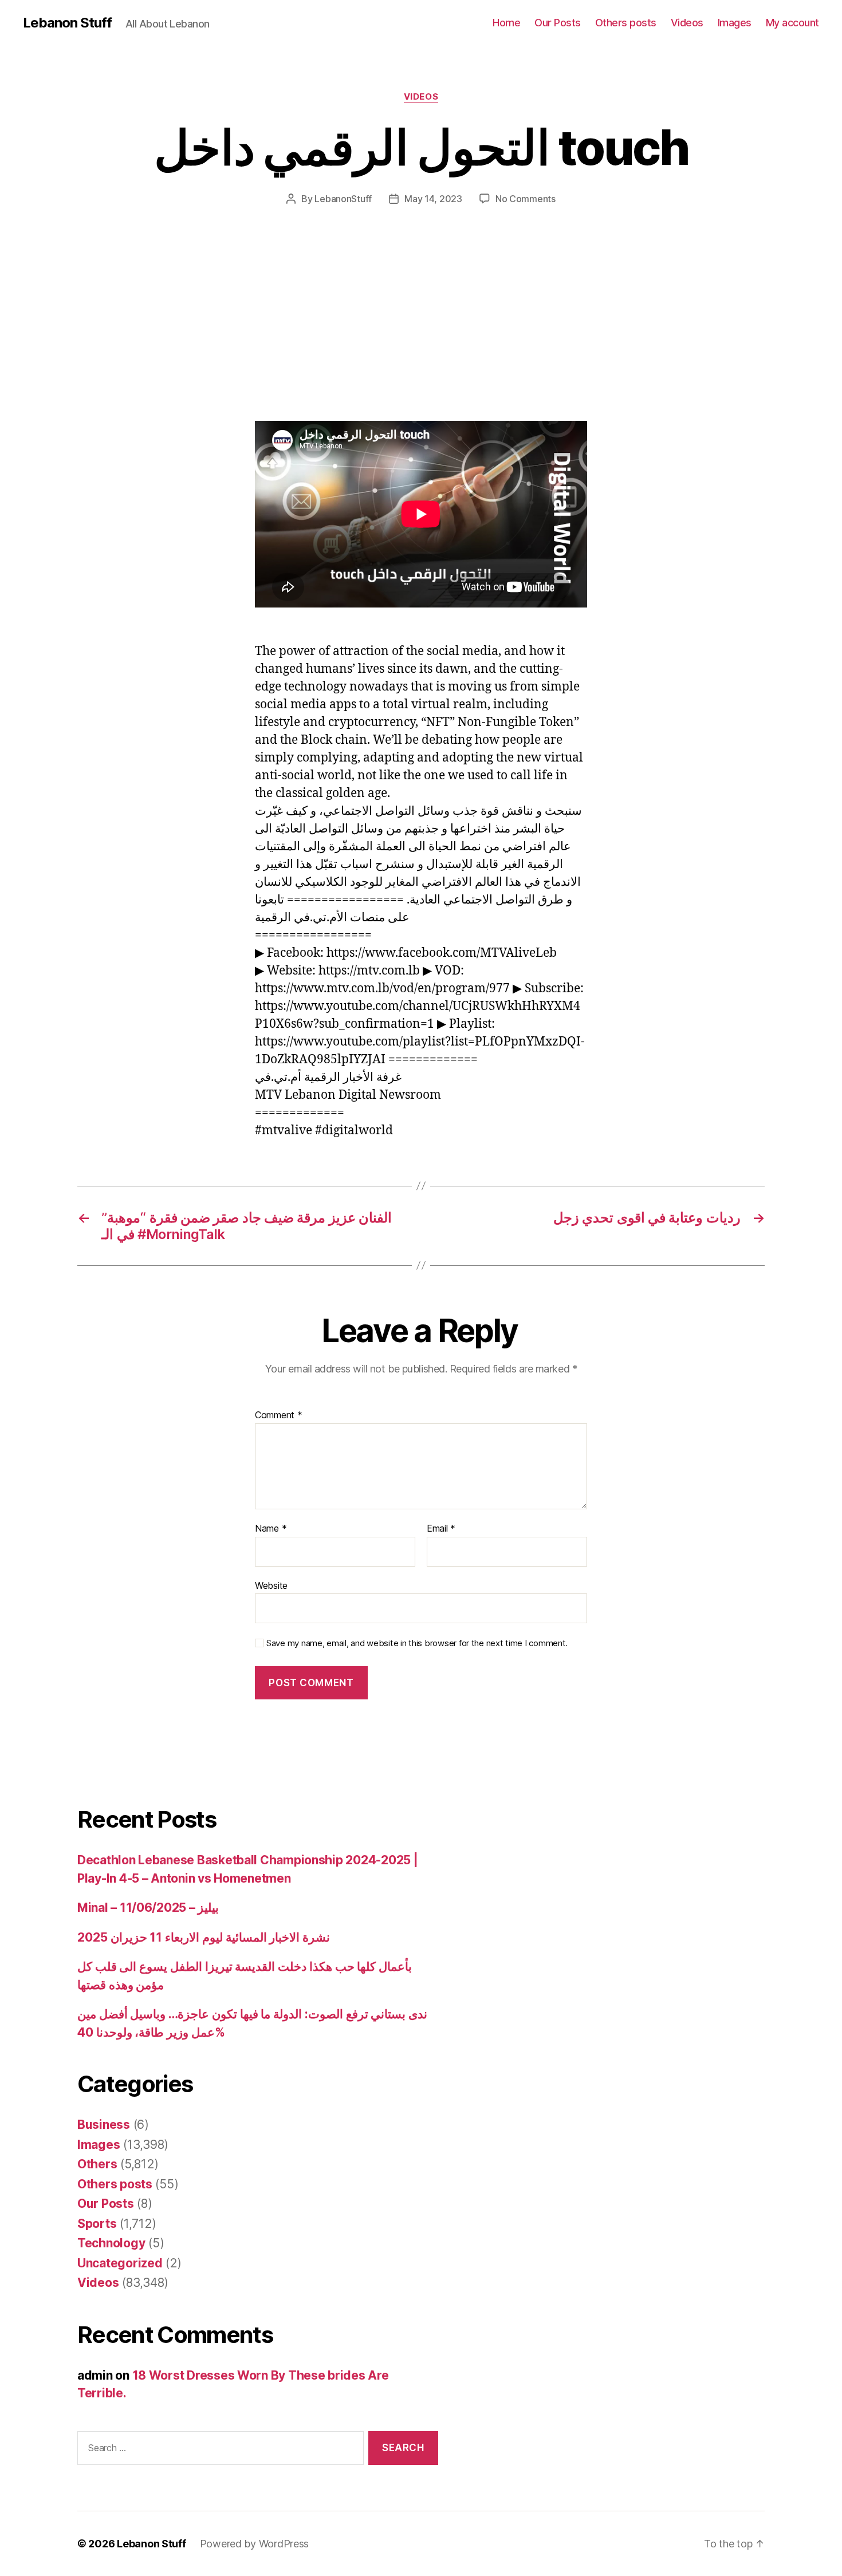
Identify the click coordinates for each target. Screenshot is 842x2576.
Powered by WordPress (255, 2544)
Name (271, 1529)
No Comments (526, 199)
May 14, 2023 (433, 199)
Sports (97, 2224)
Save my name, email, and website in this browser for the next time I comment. (417, 1643)
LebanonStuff (343, 199)
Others (97, 2164)
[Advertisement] (166, 336)
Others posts (626, 23)
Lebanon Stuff (67, 23)
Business (104, 2125)
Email (441, 1529)
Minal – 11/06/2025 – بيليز (148, 1908)
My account (792, 23)
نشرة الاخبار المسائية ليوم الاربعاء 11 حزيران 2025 (204, 1937)
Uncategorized (120, 2263)
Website (271, 1585)
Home (506, 23)
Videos (687, 23)
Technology (111, 2243)
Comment (279, 1415)
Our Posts (558, 23)
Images (735, 23)
